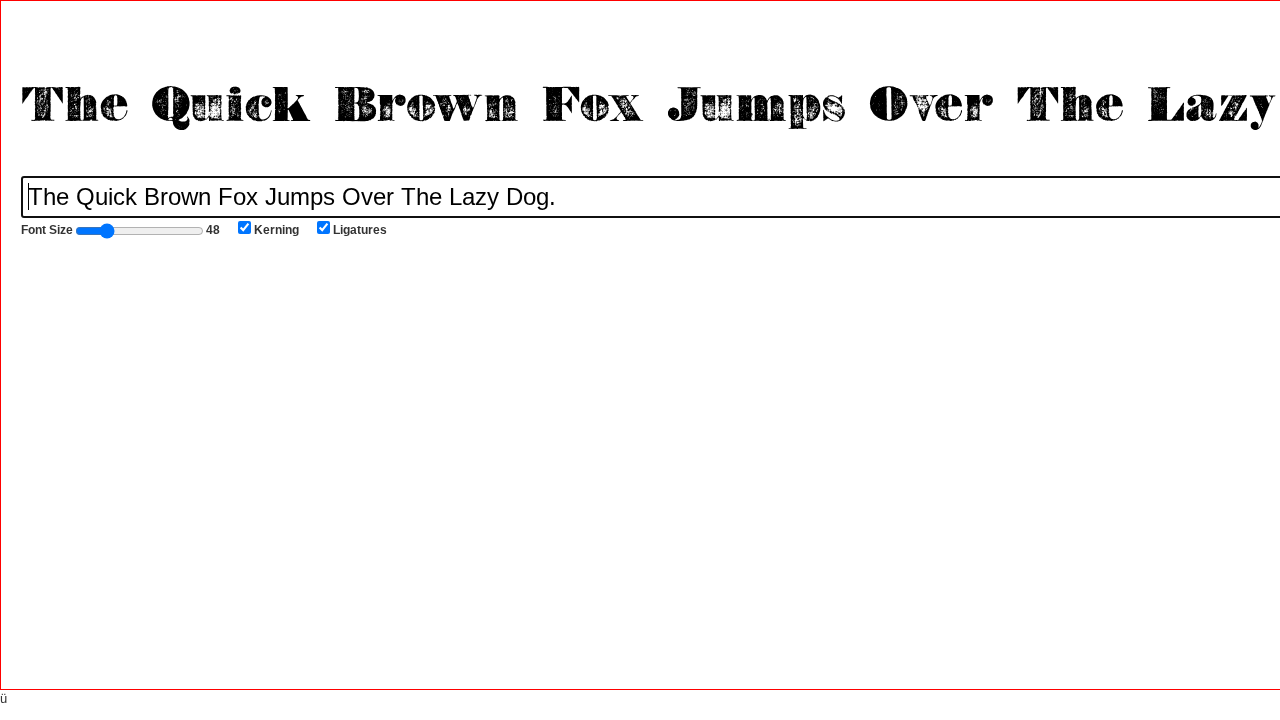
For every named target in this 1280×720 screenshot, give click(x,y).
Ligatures (360, 230)
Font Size (120, 230)
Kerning (276, 230)
